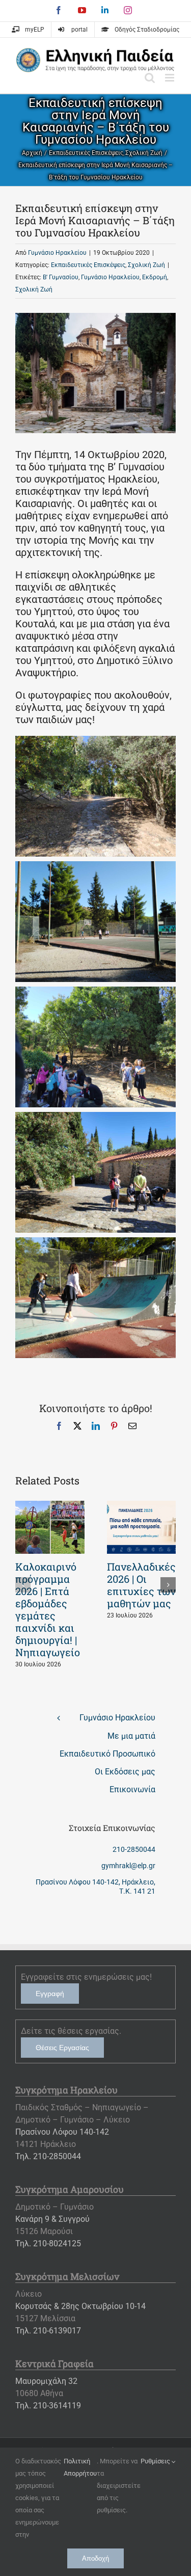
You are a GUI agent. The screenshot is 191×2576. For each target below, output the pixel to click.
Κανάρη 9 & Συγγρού (52, 2219)
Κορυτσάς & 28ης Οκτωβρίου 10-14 (80, 2306)
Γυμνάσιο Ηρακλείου (57, 253)
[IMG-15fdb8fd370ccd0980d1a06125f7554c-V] (95, 1243)
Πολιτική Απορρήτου (80, 2467)
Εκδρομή (155, 277)
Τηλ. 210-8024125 (48, 2243)
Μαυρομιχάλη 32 (46, 2381)
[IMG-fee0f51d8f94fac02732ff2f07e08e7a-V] (95, 1118)
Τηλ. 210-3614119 (48, 2406)
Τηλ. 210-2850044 (48, 2156)
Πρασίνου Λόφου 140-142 (62, 2132)
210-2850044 (134, 1849)
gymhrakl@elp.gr (128, 1866)
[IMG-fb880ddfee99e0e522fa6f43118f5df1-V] (95, 993)
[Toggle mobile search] (150, 78)
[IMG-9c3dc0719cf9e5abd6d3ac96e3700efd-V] (95, 742)
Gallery (50, 1527)
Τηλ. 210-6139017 (48, 2331)
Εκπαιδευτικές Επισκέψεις (88, 265)
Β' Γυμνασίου (61, 277)
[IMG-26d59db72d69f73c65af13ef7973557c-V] (95, 867)
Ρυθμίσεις (156, 2461)
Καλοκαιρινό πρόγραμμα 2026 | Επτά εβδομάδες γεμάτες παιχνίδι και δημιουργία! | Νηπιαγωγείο (48, 1609)
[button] (23, 1585)
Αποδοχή (95, 2558)
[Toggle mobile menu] (170, 78)
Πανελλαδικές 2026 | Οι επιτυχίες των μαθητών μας (141, 1585)
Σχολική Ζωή (146, 265)
